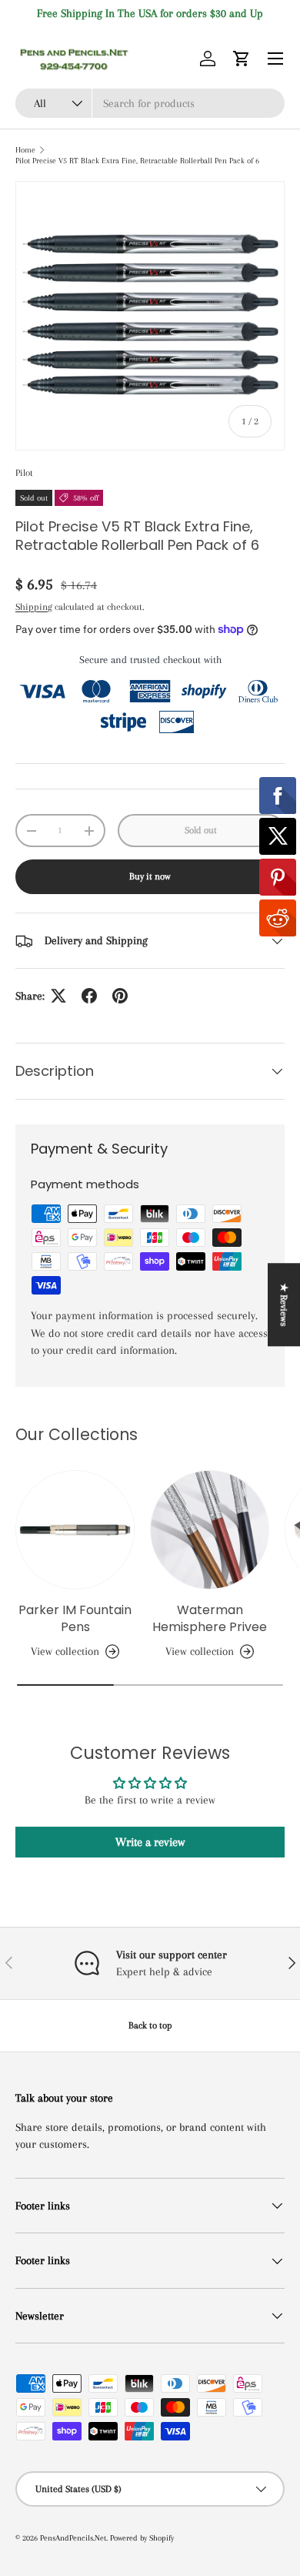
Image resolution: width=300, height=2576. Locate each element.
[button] (242, 59)
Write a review (150, 1842)
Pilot (24, 473)
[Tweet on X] (58, 996)
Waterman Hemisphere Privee (210, 1618)
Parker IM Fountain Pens (75, 1618)
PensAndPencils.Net (73, 2538)
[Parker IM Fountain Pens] (75, 1530)
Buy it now (150, 876)
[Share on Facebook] (89, 996)
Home (25, 150)
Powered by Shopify (142, 2538)
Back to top (150, 2025)
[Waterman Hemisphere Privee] (210, 1530)
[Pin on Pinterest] (120, 996)
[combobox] (150, 103)
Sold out (201, 830)
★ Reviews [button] (284, 1305)
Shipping (34, 607)
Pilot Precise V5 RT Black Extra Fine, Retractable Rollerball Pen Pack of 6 (137, 161)
